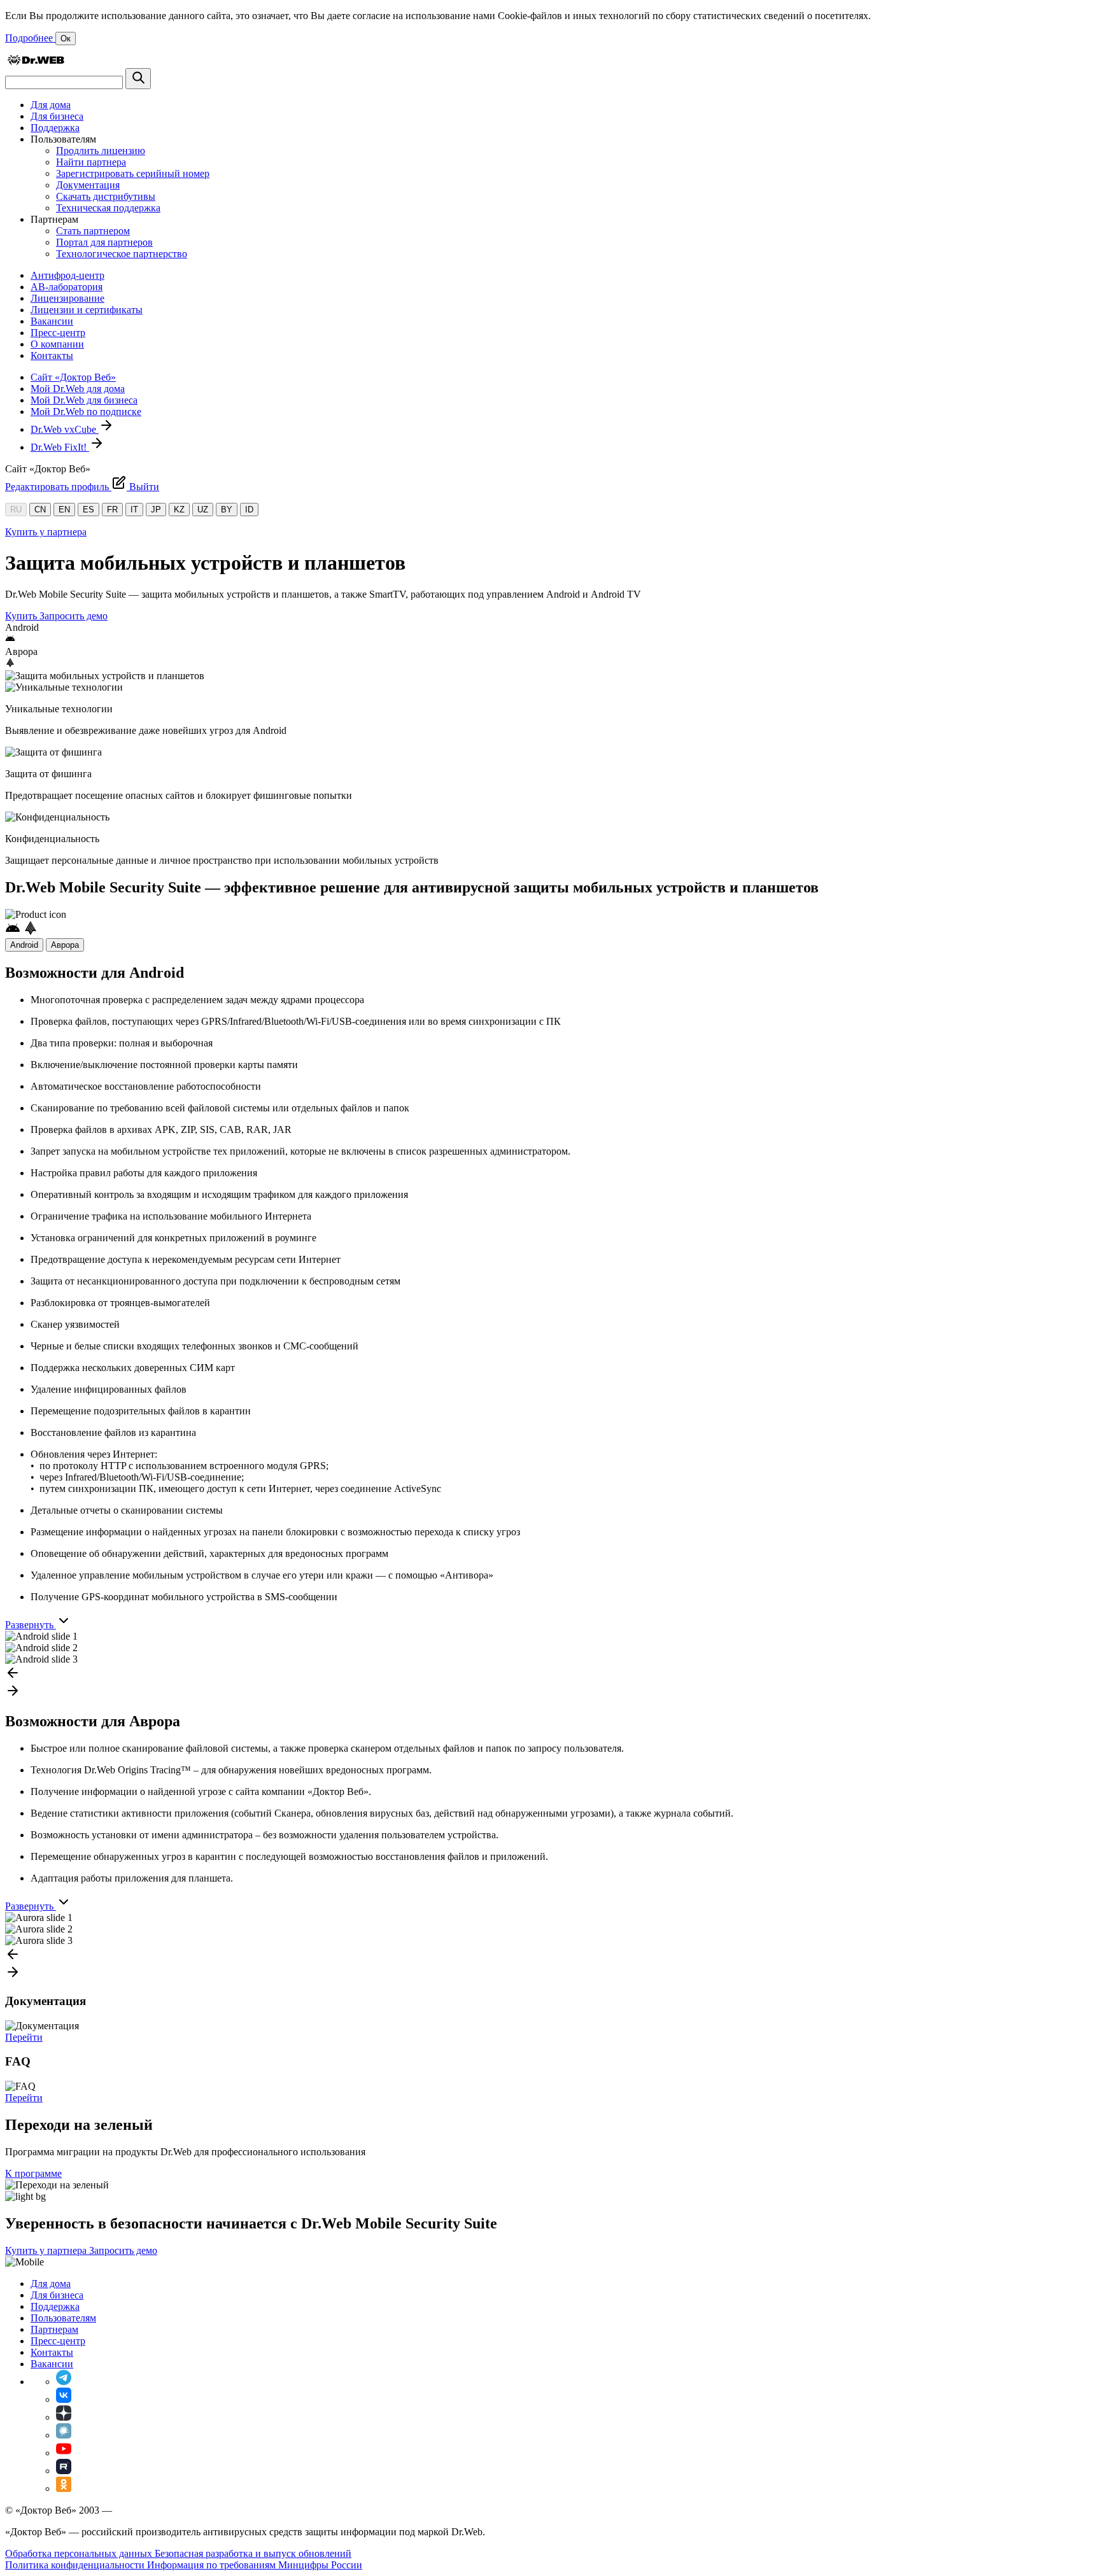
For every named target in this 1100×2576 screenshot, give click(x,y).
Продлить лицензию (101, 151)
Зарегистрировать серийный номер (133, 173)
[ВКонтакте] (64, 2399)
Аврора (65, 945)
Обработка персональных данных (80, 2553)
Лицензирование (67, 298)
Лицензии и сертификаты (87, 310)
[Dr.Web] (36, 62)
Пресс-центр (58, 333)
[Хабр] (64, 2435)
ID (249, 510)
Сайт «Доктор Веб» (73, 377)
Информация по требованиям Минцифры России (255, 2565)
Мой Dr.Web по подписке (86, 412)
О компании (57, 344)
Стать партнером (93, 231)
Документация (88, 185)
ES (88, 510)
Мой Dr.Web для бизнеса (84, 400)
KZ (179, 510)
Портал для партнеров (104, 242)
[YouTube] (64, 2453)
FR (112, 510)
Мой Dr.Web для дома (78, 389)
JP (156, 510)
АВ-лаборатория (67, 287)
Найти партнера (91, 162)
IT (134, 510)
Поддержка (55, 128)
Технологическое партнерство (122, 254)
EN (64, 510)
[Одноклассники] (64, 2488)
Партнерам (54, 2329)
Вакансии (52, 321)
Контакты (52, 355)
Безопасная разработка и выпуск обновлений (253, 2553)
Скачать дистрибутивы (106, 196)
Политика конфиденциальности (76, 2565)
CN (40, 510)
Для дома (51, 105)
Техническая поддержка (108, 208)
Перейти (24, 2037)
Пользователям (63, 2318)
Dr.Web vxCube (65, 429)
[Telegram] (64, 2382)
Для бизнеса (57, 116)
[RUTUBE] (64, 2471)
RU (16, 510)
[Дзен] (64, 2417)
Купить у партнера (46, 532)
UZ (203, 510)
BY (227, 510)
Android (24, 945)
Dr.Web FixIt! (60, 447)
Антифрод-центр (67, 275)
